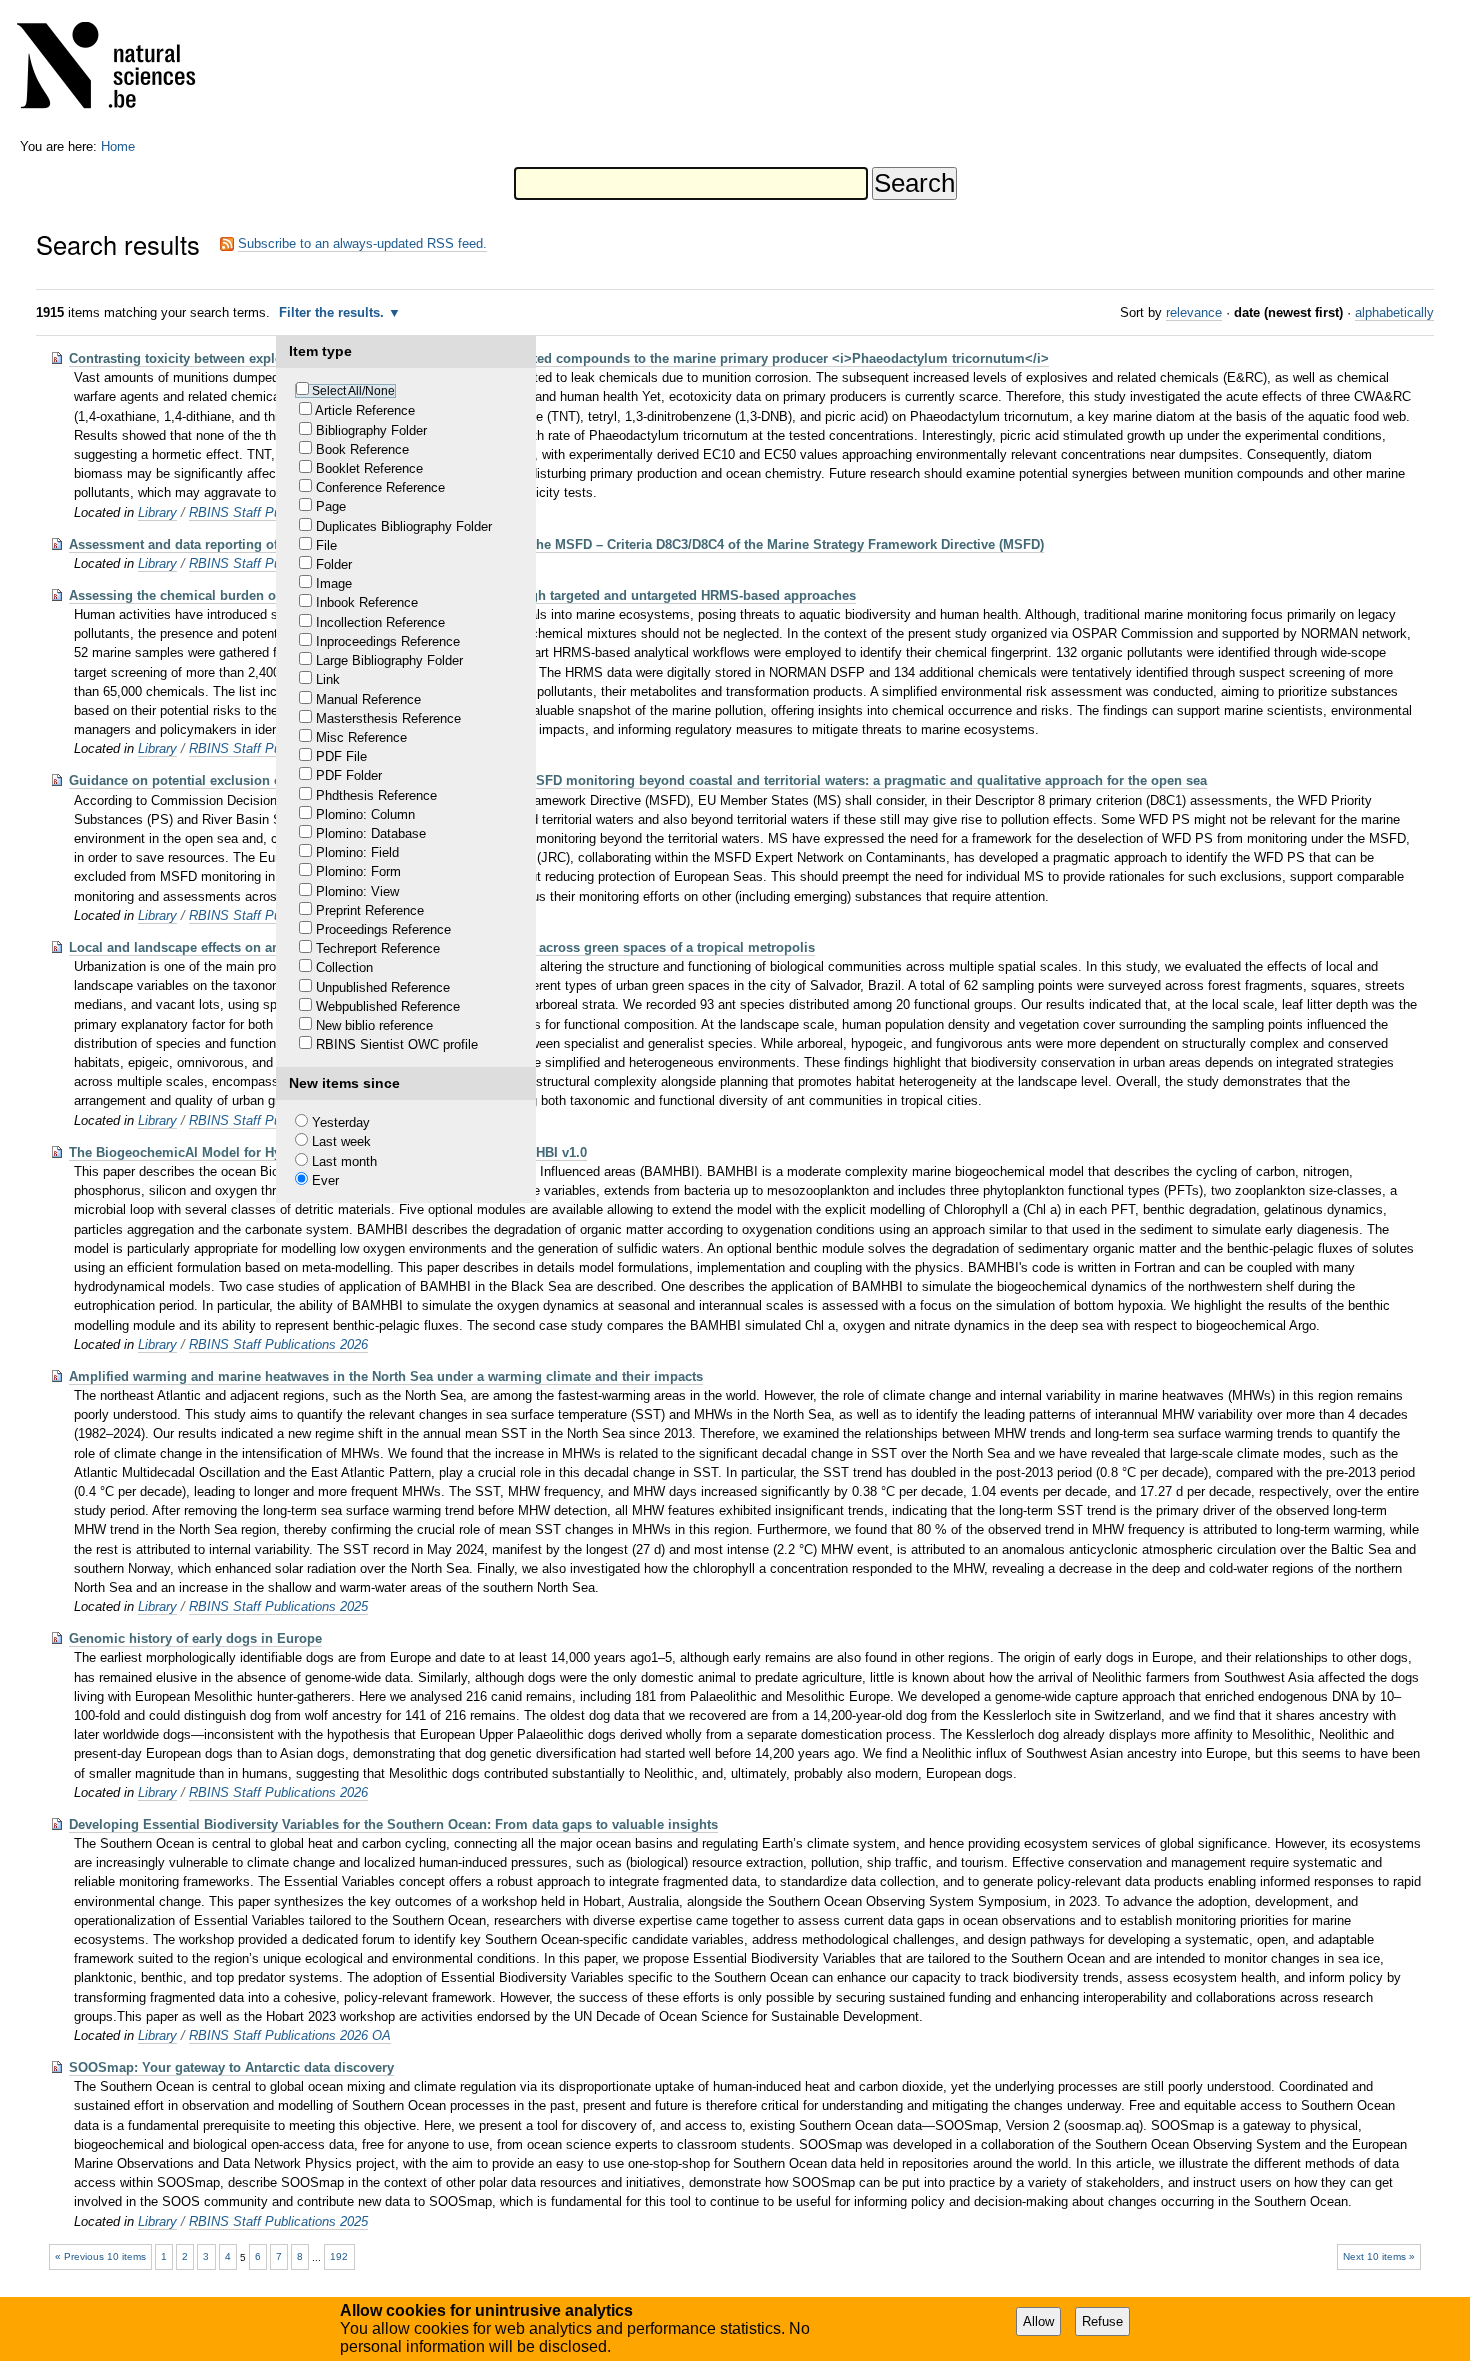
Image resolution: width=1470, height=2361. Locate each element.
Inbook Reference (367, 602)
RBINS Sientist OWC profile (397, 1044)
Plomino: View (357, 891)
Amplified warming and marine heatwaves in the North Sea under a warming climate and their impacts (386, 1376)
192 (339, 2256)
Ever (325, 1180)
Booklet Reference (369, 468)
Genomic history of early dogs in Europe (195, 1638)
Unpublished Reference (383, 987)
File (326, 545)
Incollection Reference (380, 622)
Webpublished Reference (388, 1006)
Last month (344, 1161)
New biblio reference (374, 1025)
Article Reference (365, 410)
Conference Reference (380, 487)
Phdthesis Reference (376, 795)
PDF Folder (349, 775)
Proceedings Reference (383, 929)
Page (331, 506)
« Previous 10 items (100, 2256)
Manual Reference (368, 699)
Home (118, 146)
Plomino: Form (358, 871)
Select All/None (353, 391)
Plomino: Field (357, 852)
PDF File (341, 756)
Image (334, 583)
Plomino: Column (365, 814)
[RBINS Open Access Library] (119, 69)
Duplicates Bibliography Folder (404, 526)
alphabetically (1394, 312)
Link (328, 679)
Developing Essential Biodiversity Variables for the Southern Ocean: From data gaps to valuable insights (393, 1824)
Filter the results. (333, 312)
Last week (341, 1141)
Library (157, 512)
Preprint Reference (370, 910)
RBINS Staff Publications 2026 (278, 1344)
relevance (1194, 312)
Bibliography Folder (371, 430)
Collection (344, 967)
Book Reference (362, 449)
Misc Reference (361, 737)
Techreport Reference (378, 948)
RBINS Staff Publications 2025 (278, 1606)
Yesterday (341, 1122)
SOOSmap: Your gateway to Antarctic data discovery (231, 2067)
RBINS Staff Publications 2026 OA (290, 2035)
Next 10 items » (1379, 2256)
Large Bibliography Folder (389, 660)
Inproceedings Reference (388, 641)
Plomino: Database (371, 833)
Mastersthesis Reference (388, 718)
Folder (334, 564)
